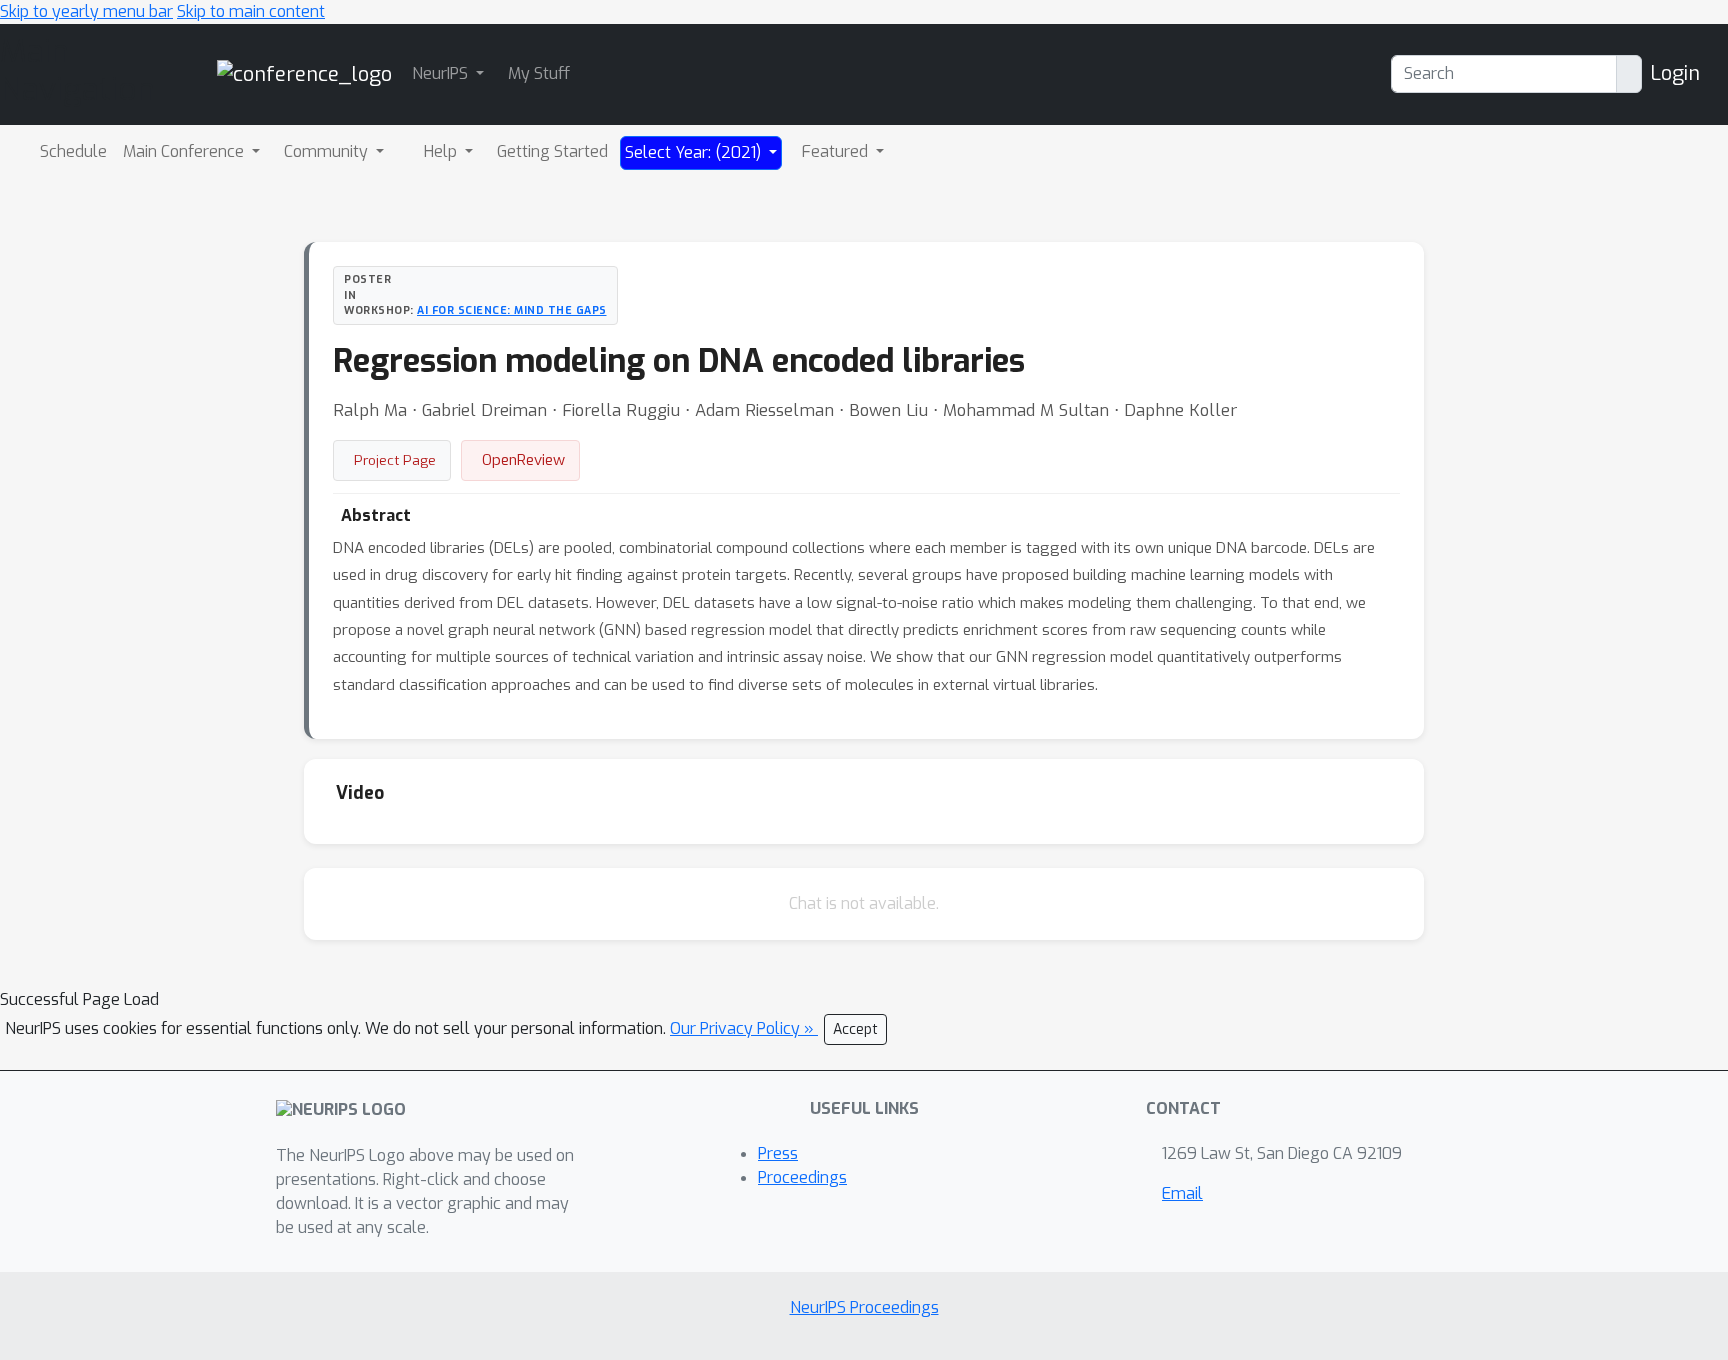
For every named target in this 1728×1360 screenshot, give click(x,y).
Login (1675, 73)
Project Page (395, 460)
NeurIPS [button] (442, 73)
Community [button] (328, 151)
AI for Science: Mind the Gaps (512, 310)
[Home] (304, 73)
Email (1182, 1193)
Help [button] (442, 151)
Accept (855, 1029)
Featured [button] (837, 151)
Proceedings (802, 1177)
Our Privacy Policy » (744, 1028)
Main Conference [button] (185, 151)
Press (778, 1153)
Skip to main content (251, 11)
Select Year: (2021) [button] (695, 152)
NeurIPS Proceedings (864, 1307)
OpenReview (523, 460)
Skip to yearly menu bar (86, 11)
